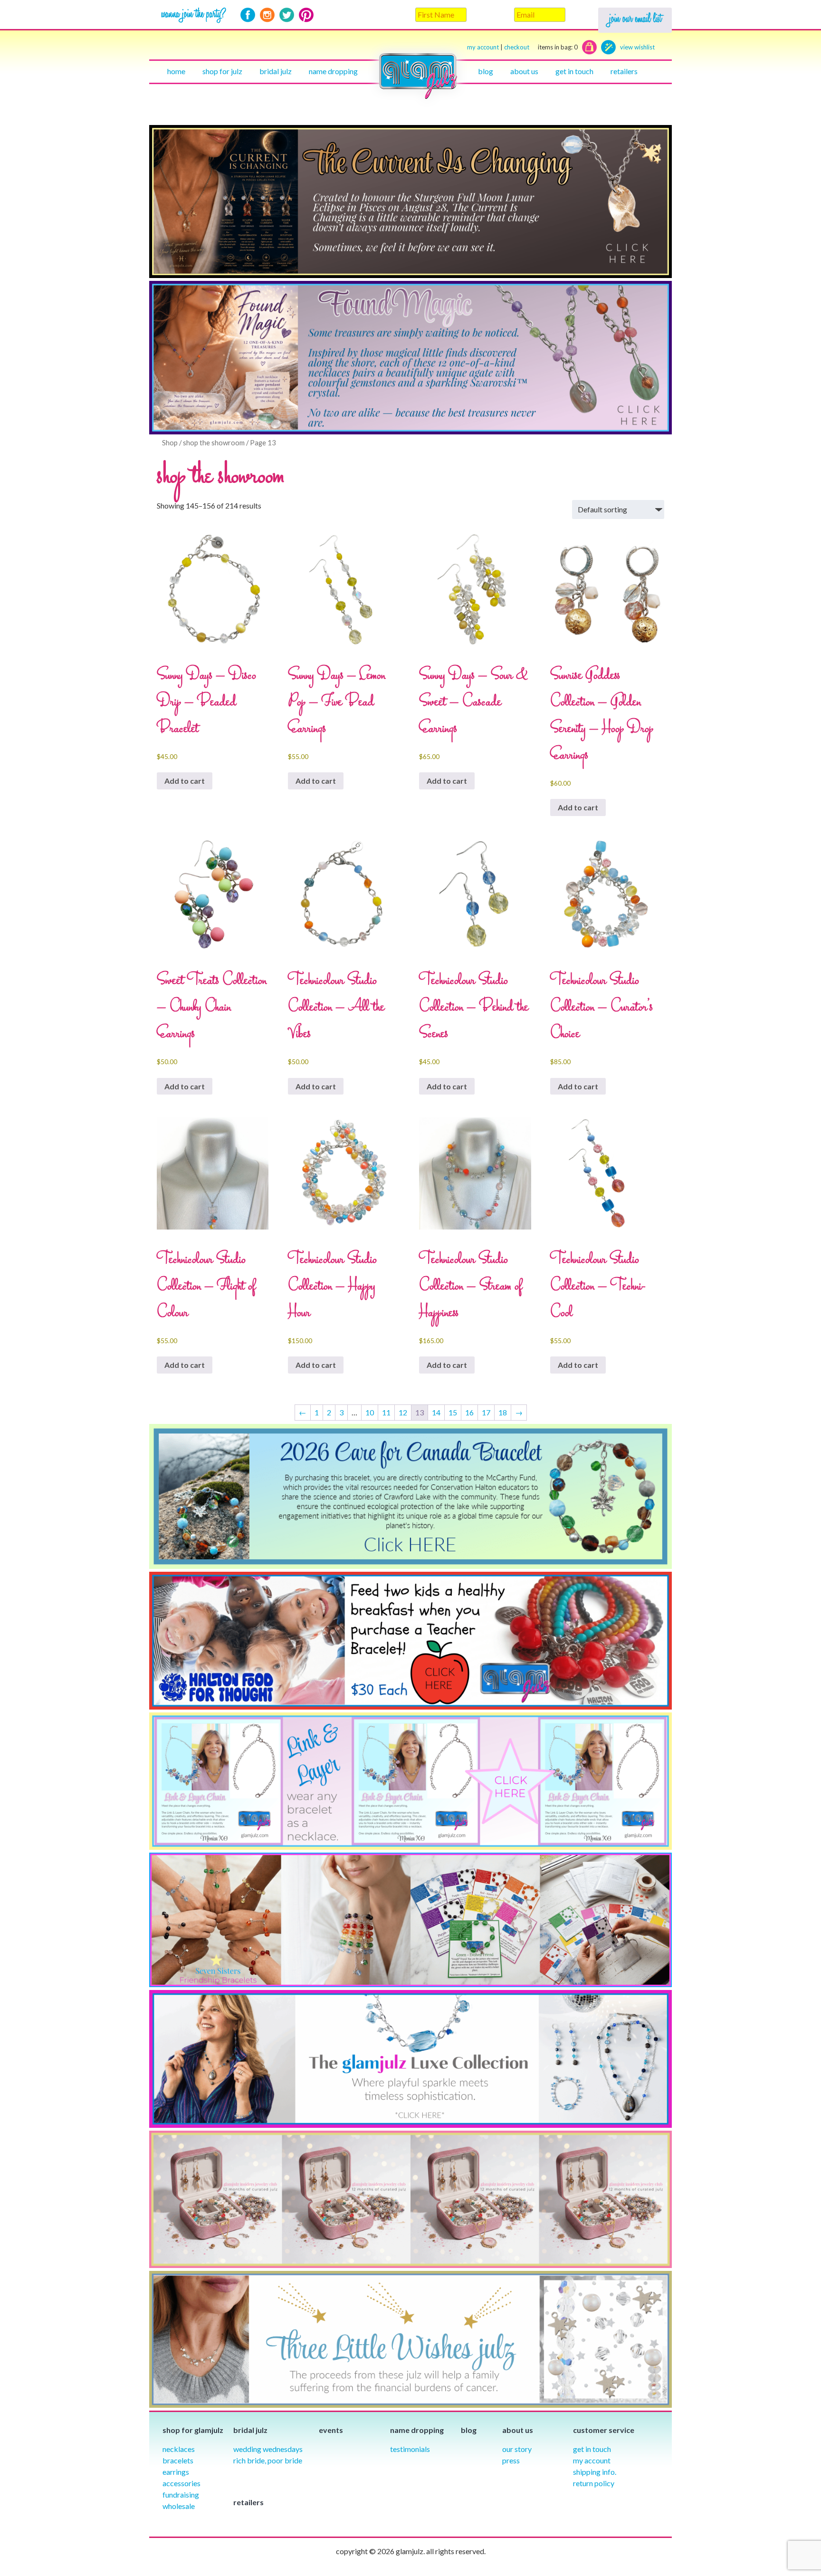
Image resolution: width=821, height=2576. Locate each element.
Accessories (181, 2483)
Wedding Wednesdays (268, 2449)
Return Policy (594, 2483)
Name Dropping (333, 71)
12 (403, 1412)
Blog (486, 71)
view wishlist (637, 47)
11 (386, 1412)
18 (503, 1412)
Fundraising (181, 2494)
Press (511, 2460)
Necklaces (179, 2449)
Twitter (287, 15)
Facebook (248, 15)
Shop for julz (222, 71)
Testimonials (410, 2449)
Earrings (176, 2472)
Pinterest (306, 15)
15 (453, 1412)
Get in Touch (592, 2449)
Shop (170, 442)
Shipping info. (595, 2472)
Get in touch (574, 71)
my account (483, 47)
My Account (592, 2460)
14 (436, 1412)
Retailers (624, 71)
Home (176, 71)
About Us (524, 71)
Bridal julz (276, 71)
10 (370, 1412)
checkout (541, 47)
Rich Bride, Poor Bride (268, 2460)
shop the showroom (214, 442)
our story (517, 2449)
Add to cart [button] (185, 781)
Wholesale (179, 2506)
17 (486, 1412)
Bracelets (178, 2460)
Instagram (267, 15)
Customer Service (604, 2430)
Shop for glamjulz (193, 2430)
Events (331, 2430)
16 (469, 1412)
